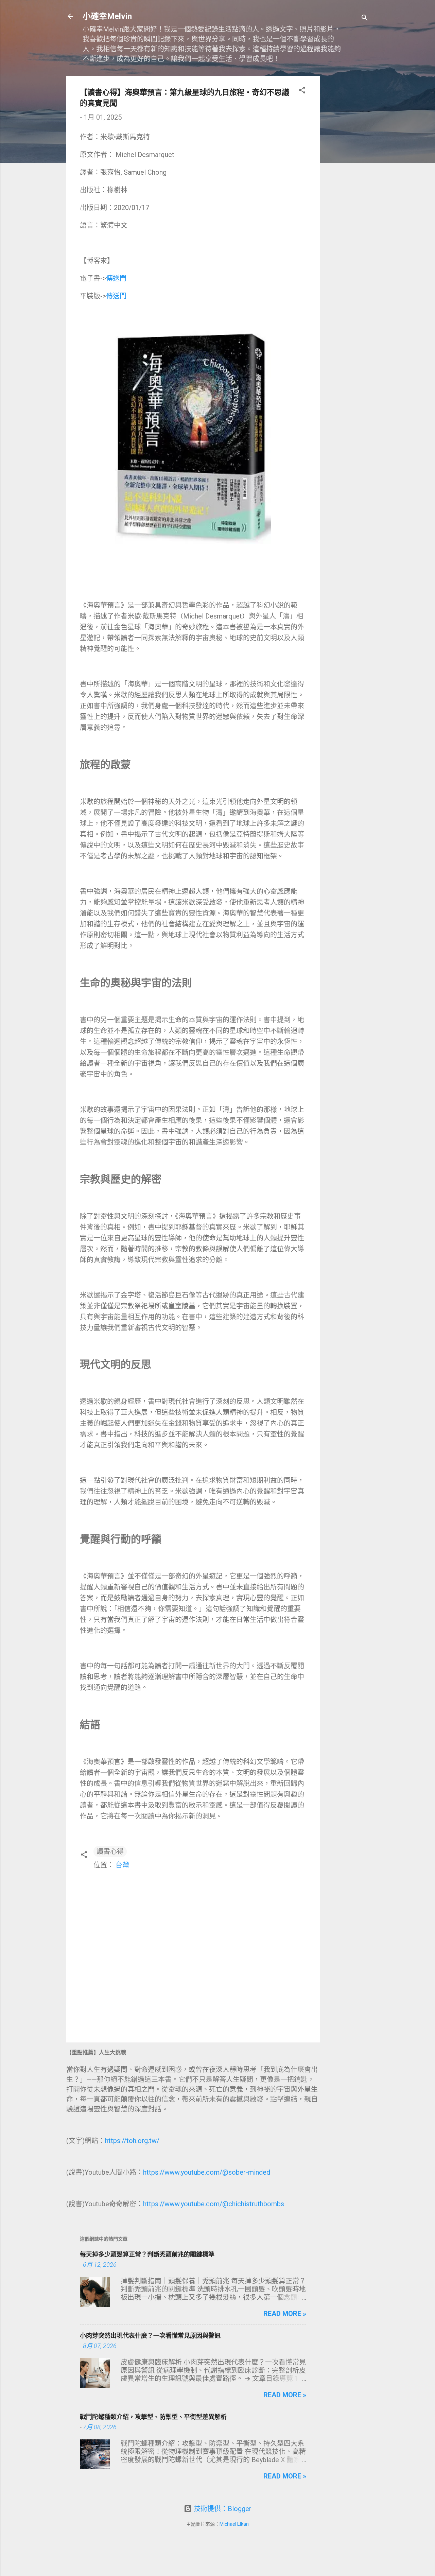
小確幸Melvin (107, 16)
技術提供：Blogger (222, 2509)
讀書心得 (110, 1851)
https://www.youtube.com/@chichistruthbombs (214, 2204)
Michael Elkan (234, 2524)
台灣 (122, 1865)
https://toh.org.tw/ (132, 2141)
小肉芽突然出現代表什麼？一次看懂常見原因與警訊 (150, 2336)
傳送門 (116, 278)
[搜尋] (365, 19)
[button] (302, 91)
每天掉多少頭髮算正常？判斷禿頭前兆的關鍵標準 (147, 2254)
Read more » (285, 2314)
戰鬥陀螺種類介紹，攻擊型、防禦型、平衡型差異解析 (153, 2417)
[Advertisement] (347, 178)
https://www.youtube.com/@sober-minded (207, 2172)
